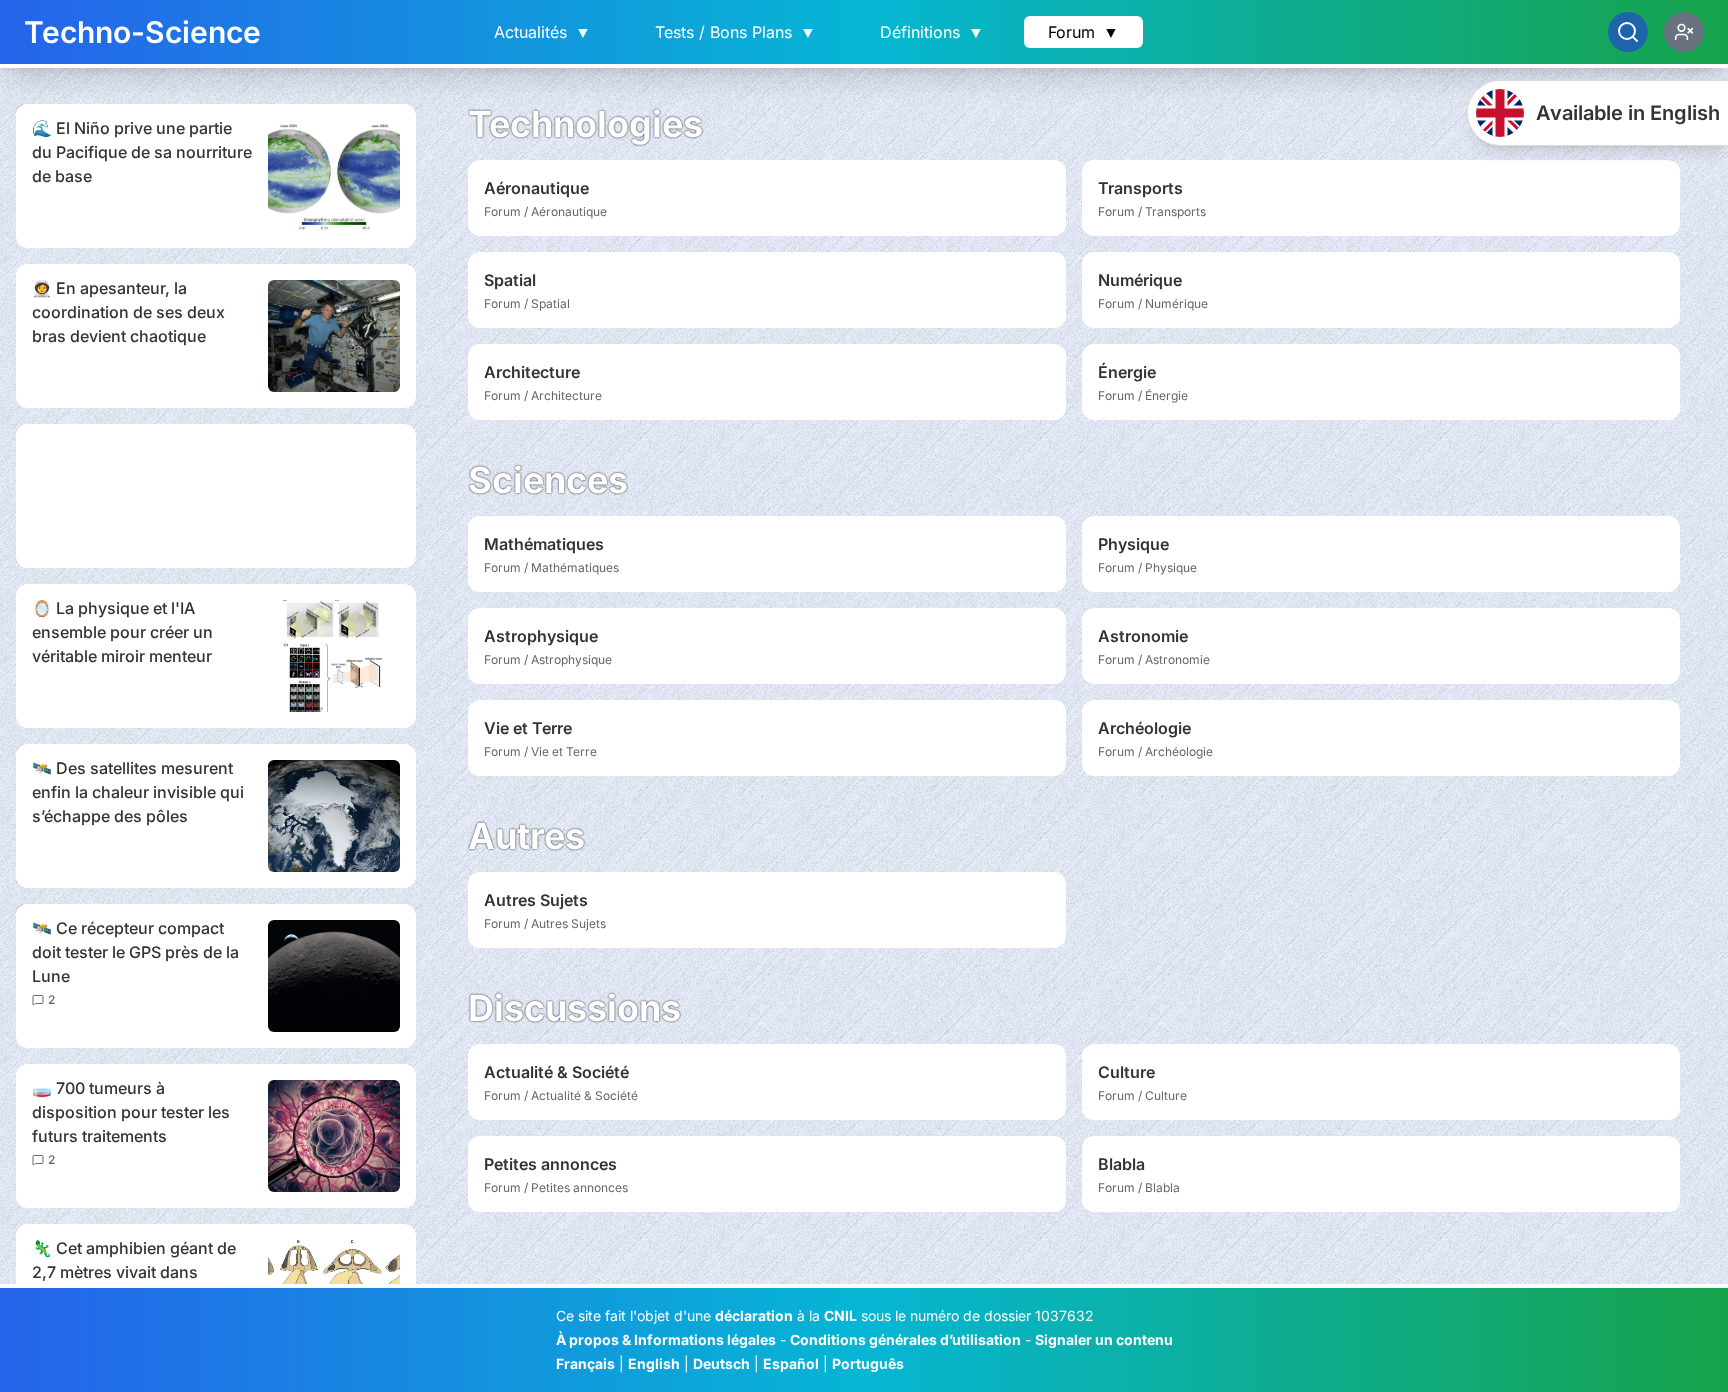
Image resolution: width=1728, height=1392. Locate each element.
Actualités (542, 32)
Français (585, 1363)
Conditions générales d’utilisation (905, 1339)
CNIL (840, 1315)
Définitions (932, 32)
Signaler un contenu (1104, 1339)
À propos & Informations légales (666, 1339)
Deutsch (721, 1363)
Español (791, 1363)
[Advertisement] (216, 496)
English (654, 1363)
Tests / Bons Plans (735, 32)
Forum (1083, 32)
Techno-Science (142, 32)
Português (868, 1363)
